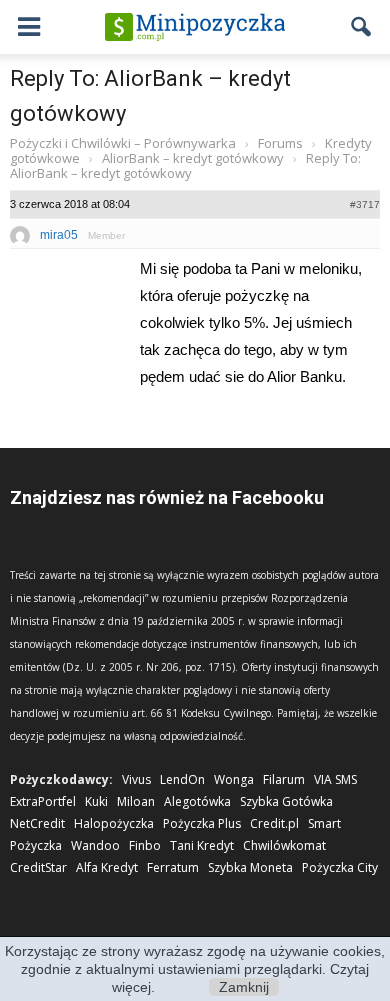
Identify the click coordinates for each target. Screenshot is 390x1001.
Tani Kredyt (202, 845)
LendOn (182, 779)
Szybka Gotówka (286, 801)
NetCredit (37, 823)
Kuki (96, 801)
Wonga (234, 779)
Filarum (284, 779)
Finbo (145, 845)
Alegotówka (197, 801)
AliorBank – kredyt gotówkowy (193, 158)
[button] (362, 27)
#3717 (365, 204)
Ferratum (173, 867)
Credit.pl (274, 823)
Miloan (136, 801)
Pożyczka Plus (202, 823)
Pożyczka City (340, 867)
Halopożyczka (114, 823)
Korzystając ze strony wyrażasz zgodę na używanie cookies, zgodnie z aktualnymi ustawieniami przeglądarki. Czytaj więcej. (195, 969)
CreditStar (38, 867)
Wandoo (95, 845)
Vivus (136, 779)
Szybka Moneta (250, 867)
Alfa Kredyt (107, 867)
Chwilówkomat (284, 845)
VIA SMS (335, 779)
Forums (280, 143)
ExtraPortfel (43, 801)
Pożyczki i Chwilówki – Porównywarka (123, 143)
